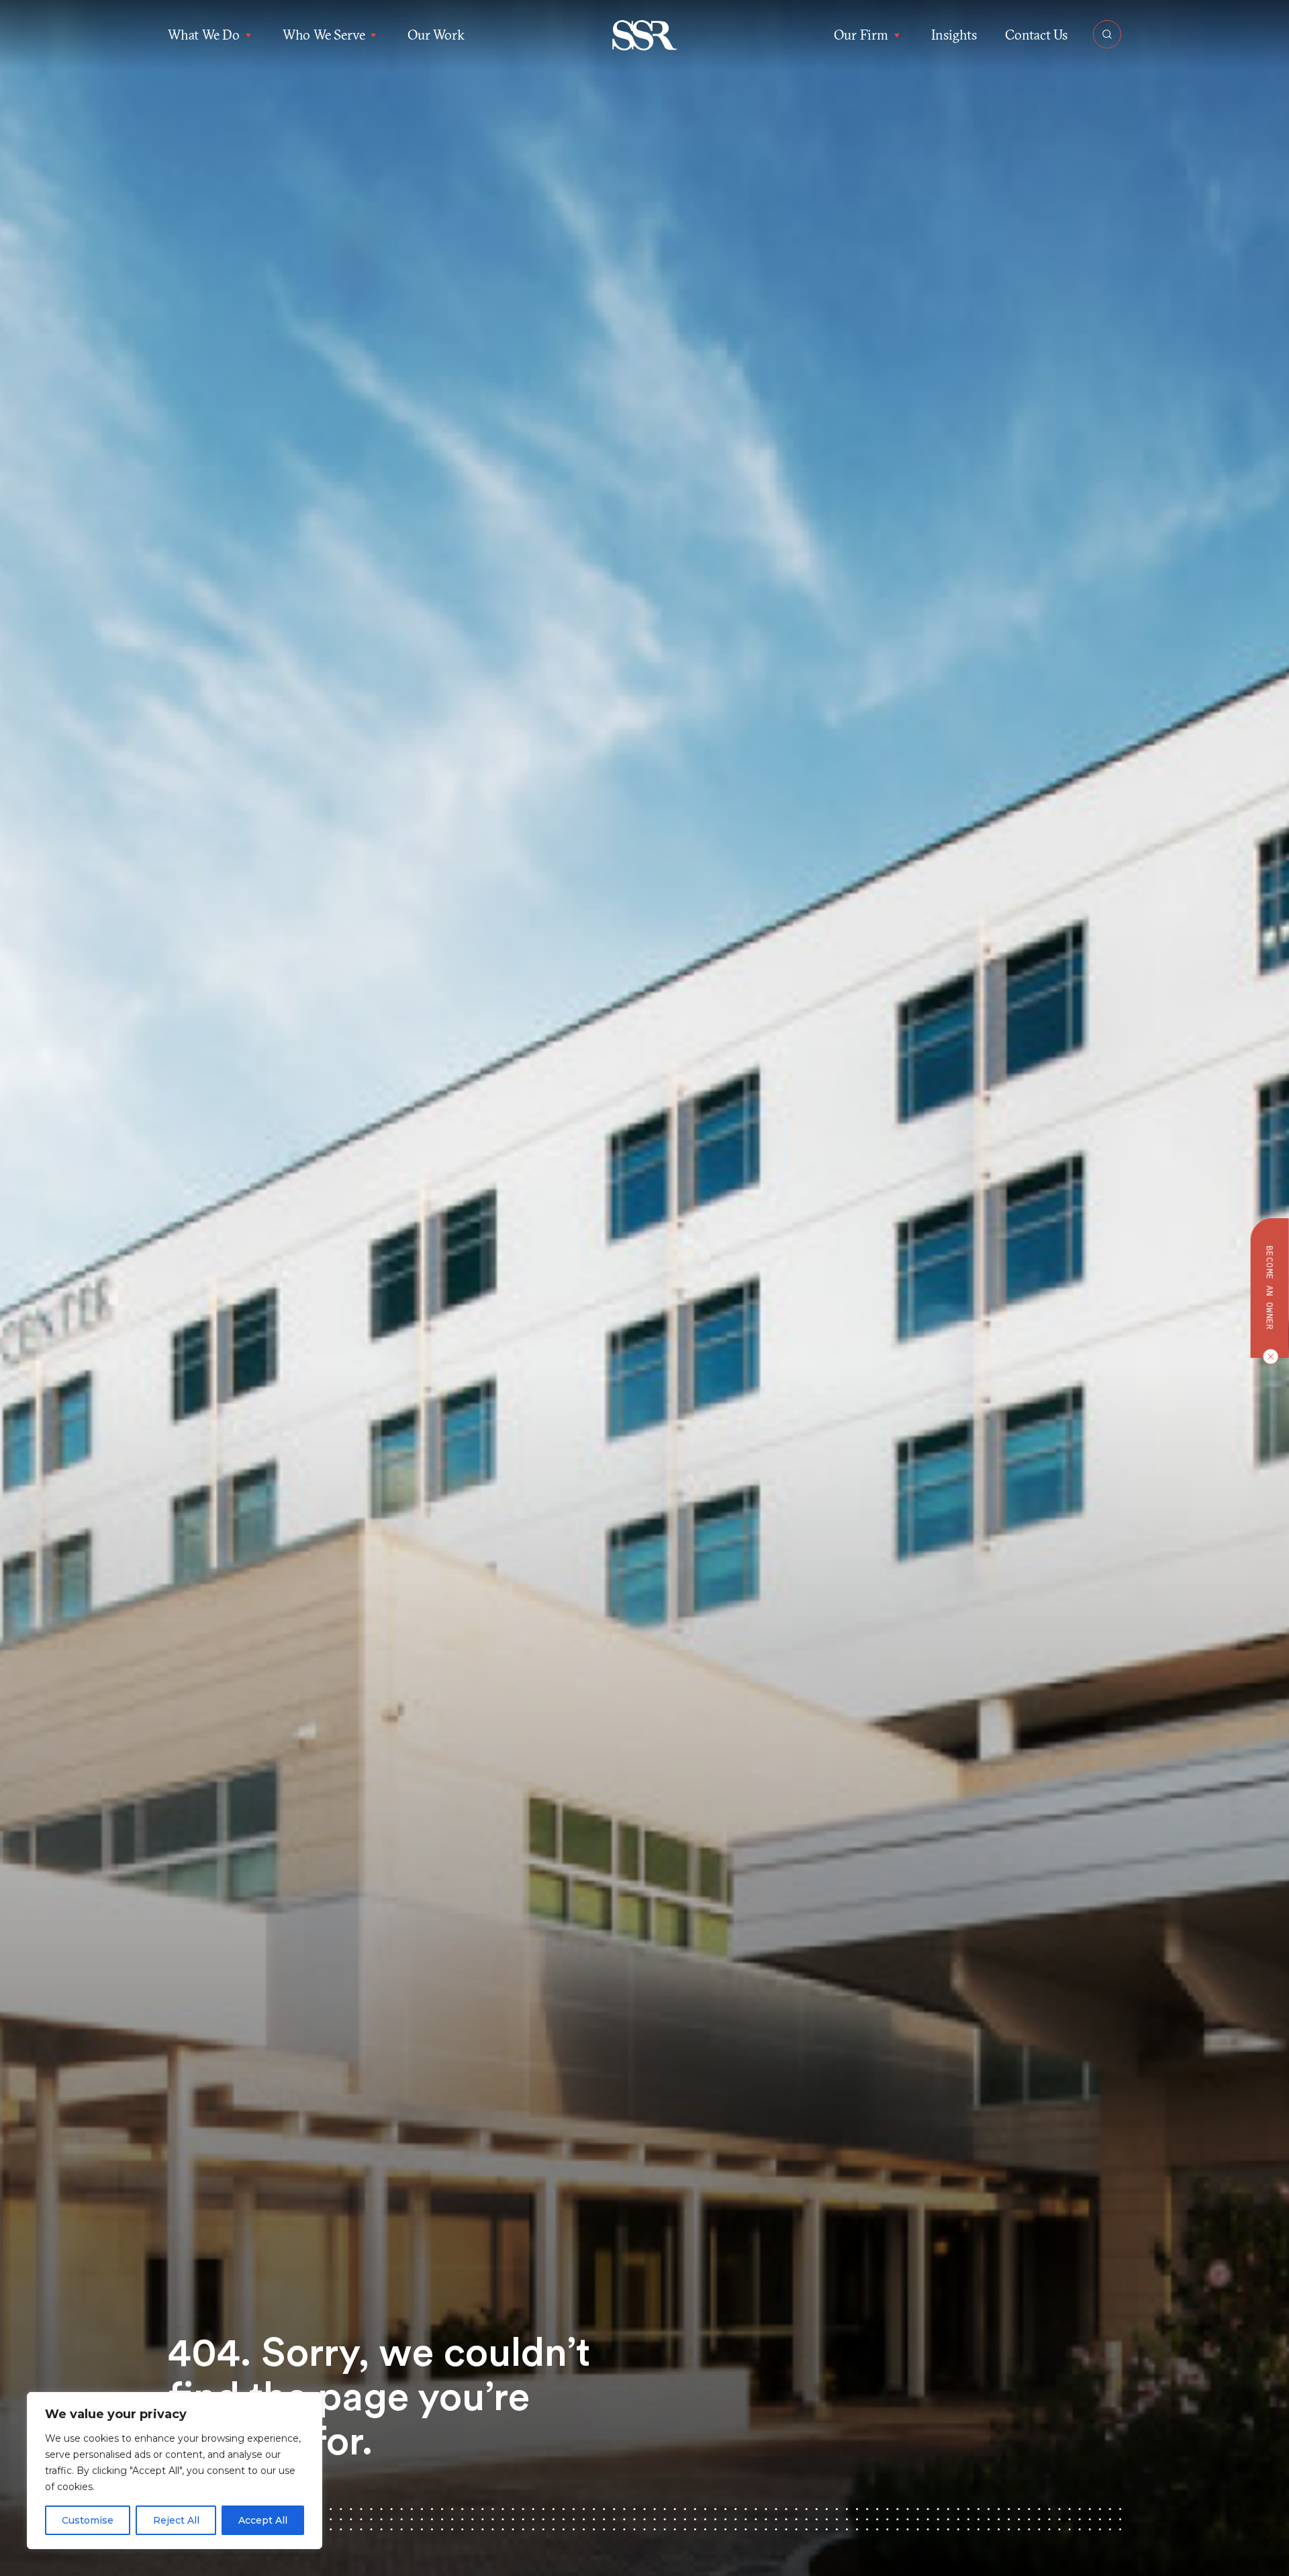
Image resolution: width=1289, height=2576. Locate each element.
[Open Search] (1107, 34)
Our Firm (861, 35)
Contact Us (1036, 35)
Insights (954, 35)
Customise (88, 2520)
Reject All (176, 2520)
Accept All (263, 2520)
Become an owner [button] (1270, 1288)
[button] (645, 35)
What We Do (204, 35)
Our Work (436, 35)
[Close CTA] (1268, 1356)
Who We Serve (324, 35)
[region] (175, 2471)
